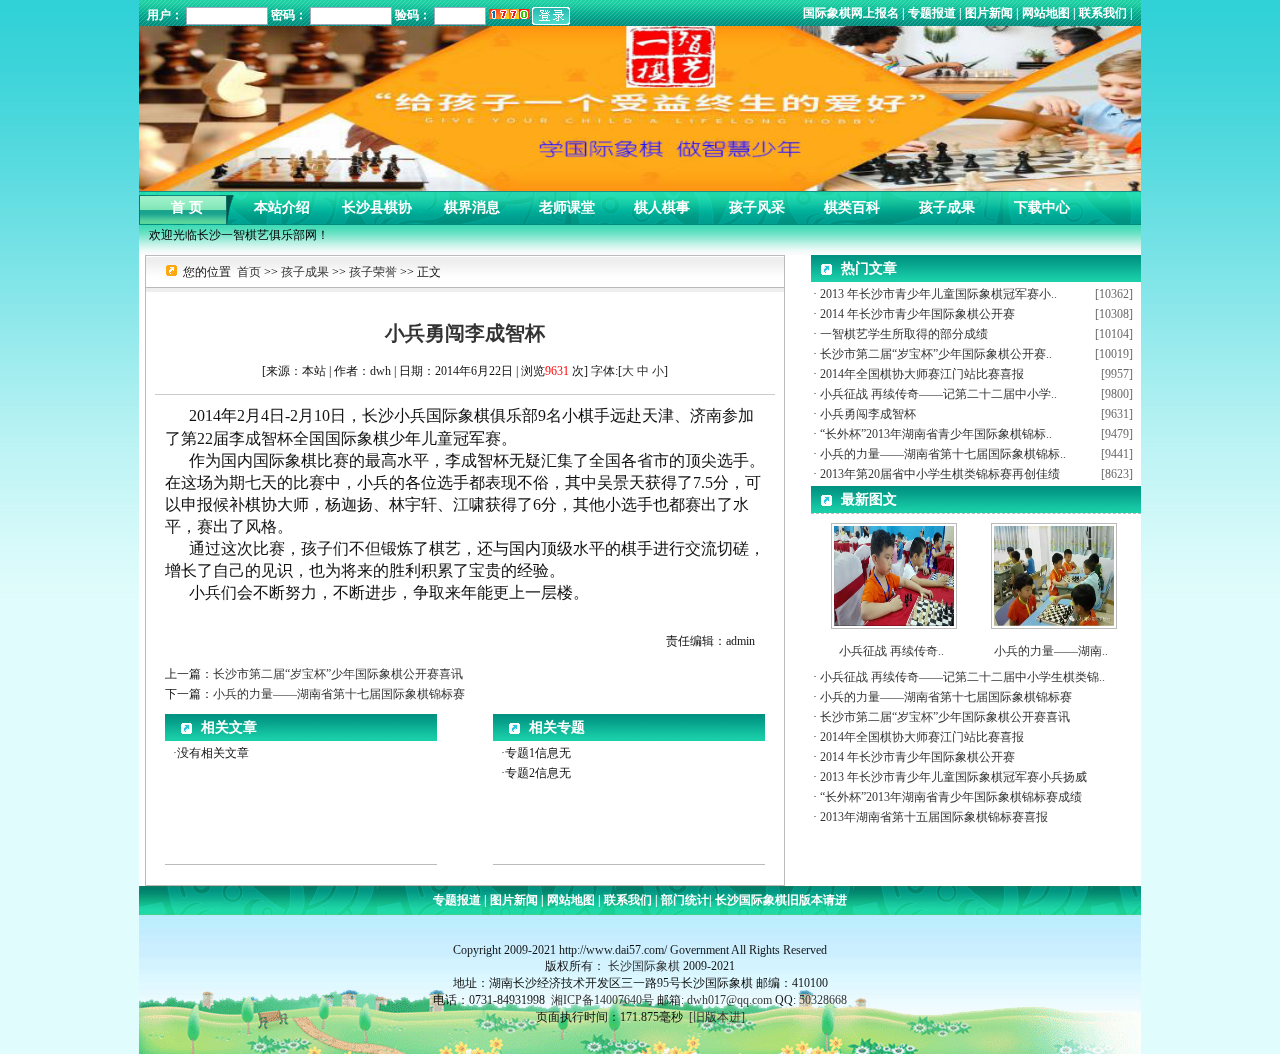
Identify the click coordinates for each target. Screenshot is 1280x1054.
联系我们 (1103, 13)
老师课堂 (567, 202)
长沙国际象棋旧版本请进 (779, 900)
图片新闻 (989, 13)
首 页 (187, 202)
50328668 (823, 1000)
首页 (249, 272)
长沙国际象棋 (644, 966)
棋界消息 (472, 202)
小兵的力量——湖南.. (1051, 651)
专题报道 (932, 13)
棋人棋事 (662, 202)
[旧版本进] (717, 1017)
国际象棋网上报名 (852, 13)
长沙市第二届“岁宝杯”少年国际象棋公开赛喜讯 (338, 674)
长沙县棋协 (377, 202)
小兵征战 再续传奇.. (891, 651)
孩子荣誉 (373, 272)
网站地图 (1046, 13)
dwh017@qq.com (729, 1000)
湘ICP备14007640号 (602, 1000)
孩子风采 (757, 202)
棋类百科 (852, 202)
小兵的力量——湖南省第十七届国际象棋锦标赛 (339, 694)
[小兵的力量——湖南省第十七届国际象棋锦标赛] (1054, 572)
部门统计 (683, 900)
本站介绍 (282, 202)
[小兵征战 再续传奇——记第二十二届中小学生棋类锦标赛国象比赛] (894, 572)
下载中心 (1042, 202)
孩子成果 (947, 202)
